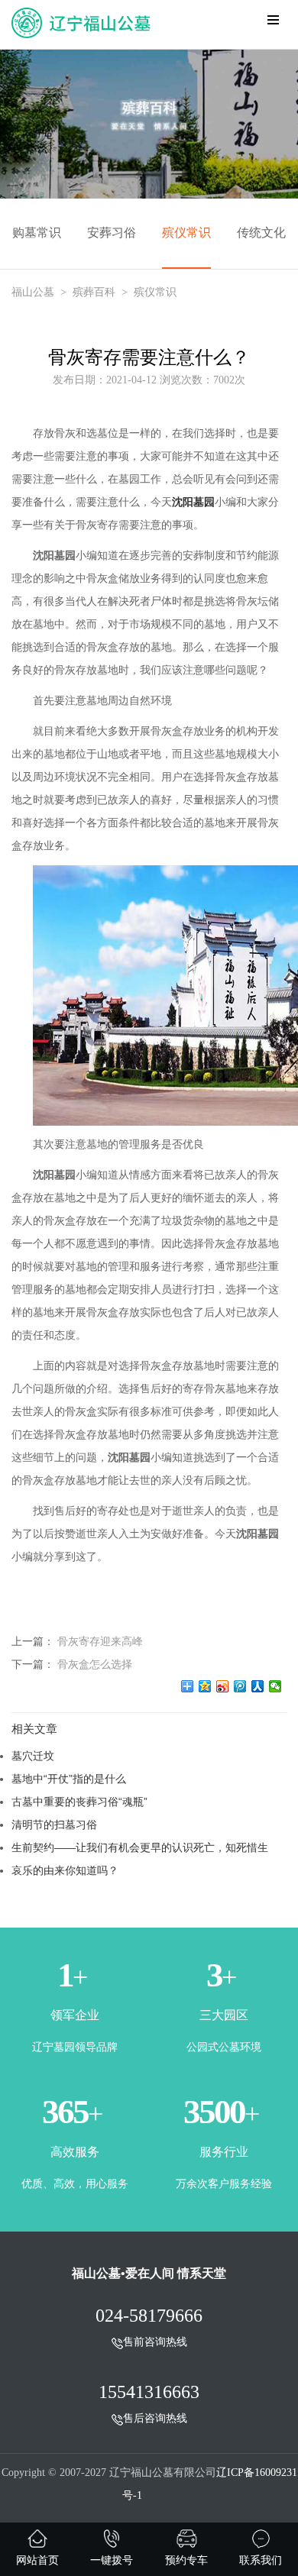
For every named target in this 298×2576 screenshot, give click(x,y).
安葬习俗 (112, 233)
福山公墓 (33, 292)
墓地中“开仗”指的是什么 (69, 1779)
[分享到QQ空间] (205, 1686)
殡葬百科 (94, 292)
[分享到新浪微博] (223, 1686)
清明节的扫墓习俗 (54, 1825)
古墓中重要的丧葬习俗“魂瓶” (79, 1802)
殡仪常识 (186, 233)
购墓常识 (37, 233)
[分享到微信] (275, 1686)
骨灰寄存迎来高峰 (100, 1641)
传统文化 (261, 233)
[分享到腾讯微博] (240, 1686)
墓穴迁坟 (33, 1756)
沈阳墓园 (193, 502)
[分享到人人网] (258, 1686)
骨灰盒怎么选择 (95, 1664)
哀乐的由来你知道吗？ (65, 1870)
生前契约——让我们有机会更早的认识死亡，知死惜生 (140, 1847)
